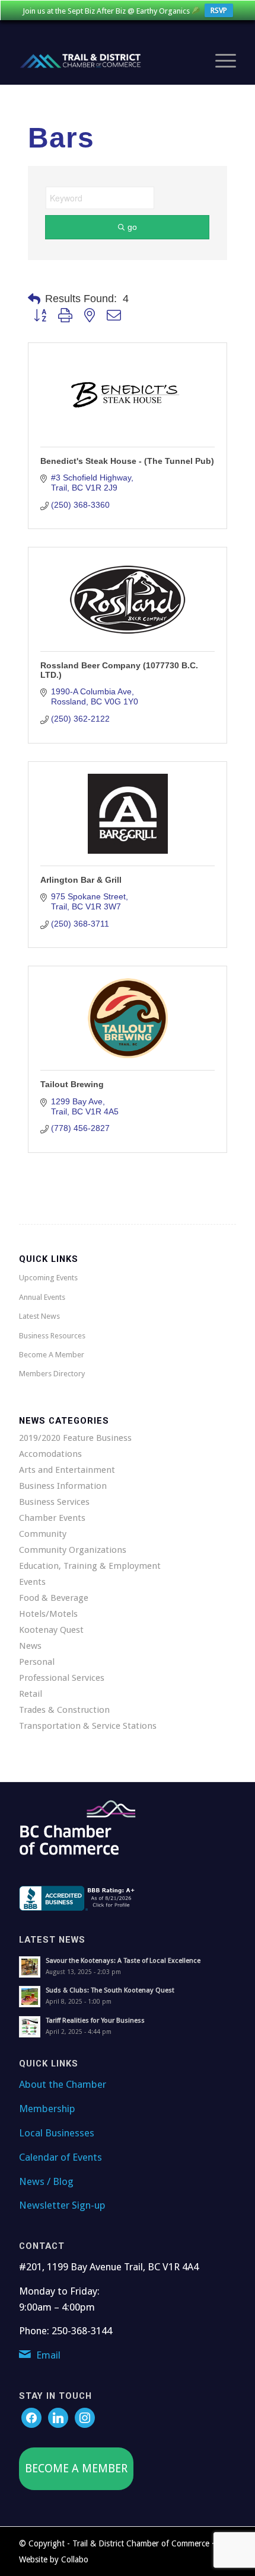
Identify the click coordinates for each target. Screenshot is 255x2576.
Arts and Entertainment (67, 1470)
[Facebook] (31, 2417)
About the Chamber (63, 2084)
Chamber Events (52, 1518)
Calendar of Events (60, 2157)
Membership (47, 2109)
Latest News (39, 1316)
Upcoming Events (48, 1278)
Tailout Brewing (72, 1084)
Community (43, 1534)
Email (48, 2355)
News (30, 1646)
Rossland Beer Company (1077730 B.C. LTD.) (119, 670)
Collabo (75, 2559)
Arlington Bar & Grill (81, 880)
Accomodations (50, 1454)
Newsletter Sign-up (62, 2205)
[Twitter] (58, 2417)
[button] (34, 299)
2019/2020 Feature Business (75, 1438)
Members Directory (52, 1374)
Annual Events (42, 1297)
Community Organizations (73, 1550)
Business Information (63, 1486)
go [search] (132, 227)
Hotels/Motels (48, 1614)
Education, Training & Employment (90, 1566)
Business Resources (52, 1336)
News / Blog (46, 2181)
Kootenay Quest (51, 1630)
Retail (31, 1694)
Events (32, 1582)
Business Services (54, 1502)
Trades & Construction (64, 1710)
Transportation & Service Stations (88, 1726)
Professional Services (62, 1678)
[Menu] (220, 61)
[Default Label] (85, 2417)
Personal (37, 1662)
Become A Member (52, 1355)
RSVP (219, 10)
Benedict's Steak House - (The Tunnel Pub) (127, 461)
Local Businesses (57, 2133)
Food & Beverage (54, 1598)
